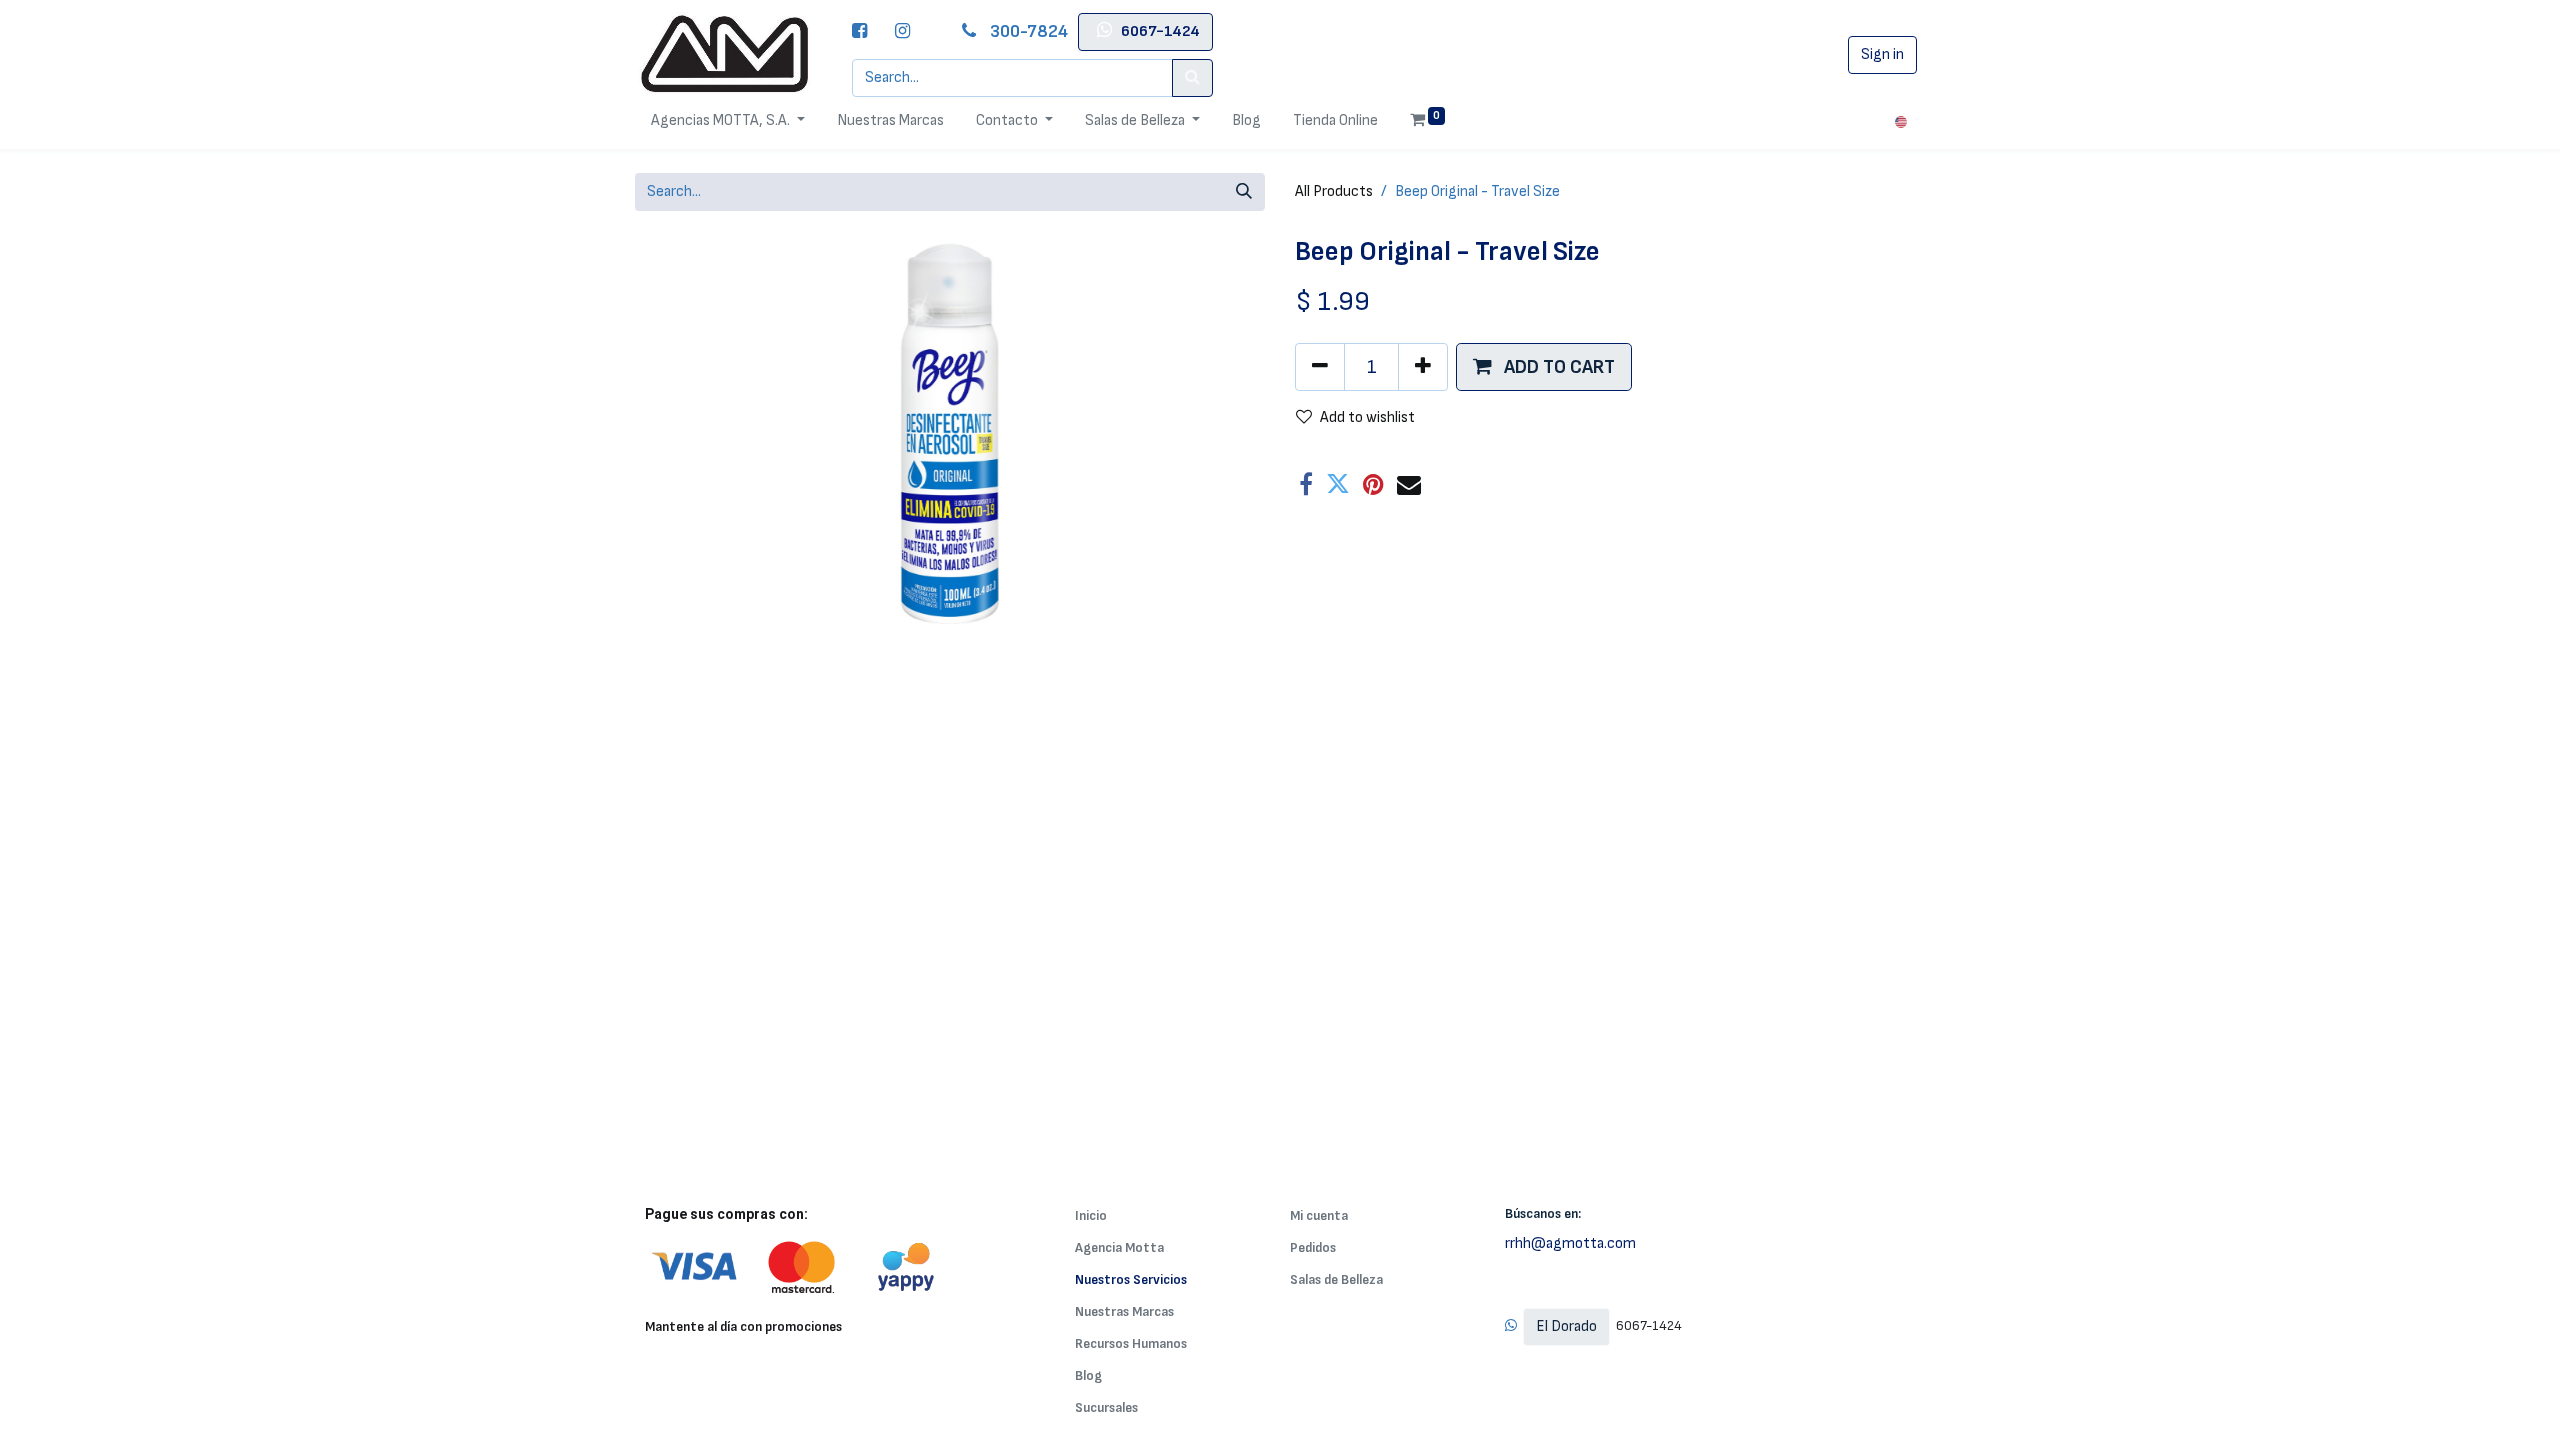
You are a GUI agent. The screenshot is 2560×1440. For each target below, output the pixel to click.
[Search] (1192, 78)
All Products (1334, 191)
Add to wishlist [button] (1367, 417)
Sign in (1882, 54)
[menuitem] (890, 121)
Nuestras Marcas (1124, 1311)
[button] (1544, 367)
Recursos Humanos (1131, 1343)
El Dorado (1566, 1326)
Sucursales (1106, 1407)
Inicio (1091, 1215)
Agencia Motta (1119, 1247)
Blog (1088, 1375)
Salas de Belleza (1336, 1279)
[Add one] (1423, 367)
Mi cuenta (1319, 1215)
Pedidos (1313, 1247)
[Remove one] (1320, 367)
